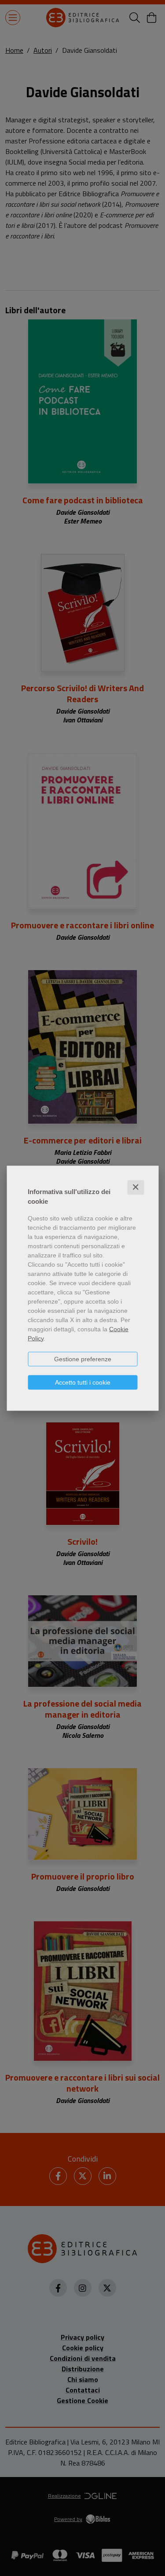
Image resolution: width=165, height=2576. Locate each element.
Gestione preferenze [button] (83, 1359)
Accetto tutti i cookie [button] (83, 1382)
